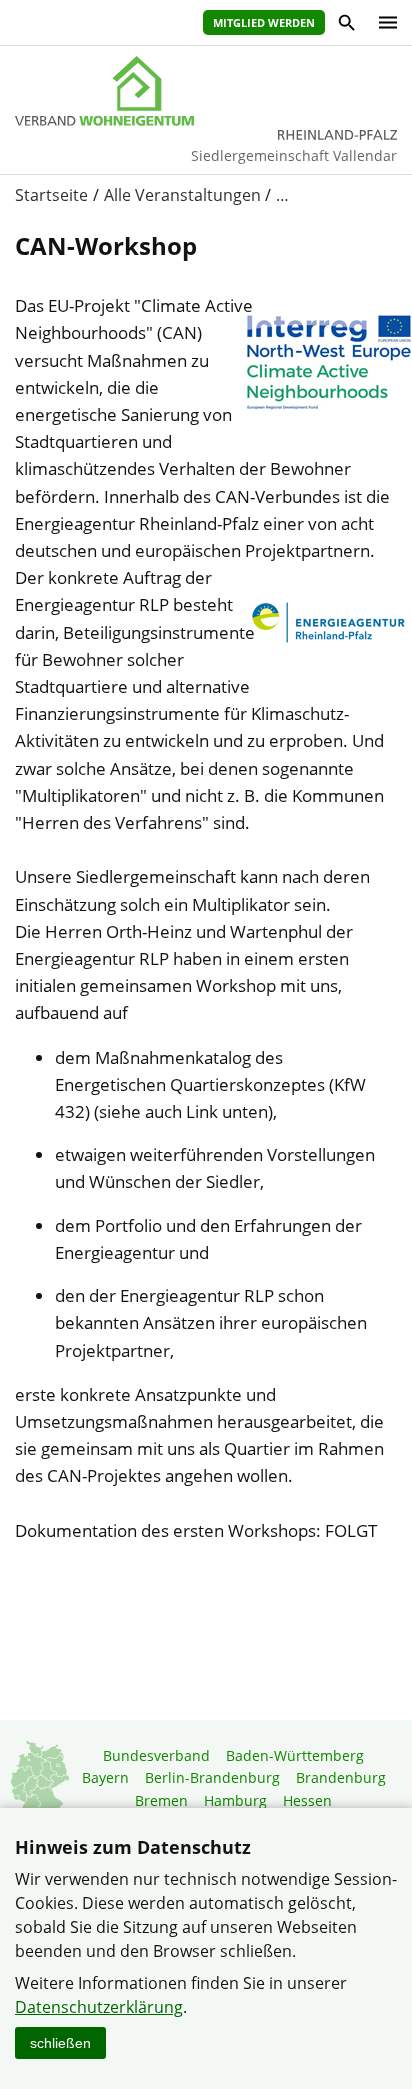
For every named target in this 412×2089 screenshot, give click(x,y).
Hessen (307, 1800)
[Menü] (383, 22)
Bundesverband (156, 1755)
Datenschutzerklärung (99, 2007)
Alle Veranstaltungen (182, 195)
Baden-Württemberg (295, 1755)
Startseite (51, 195)
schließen (60, 2043)
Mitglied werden (264, 22)
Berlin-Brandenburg (212, 1777)
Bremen (161, 1800)
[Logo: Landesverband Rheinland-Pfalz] (206, 91)
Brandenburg (341, 1777)
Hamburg (235, 1800)
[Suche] (345, 25)
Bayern (105, 1777)
